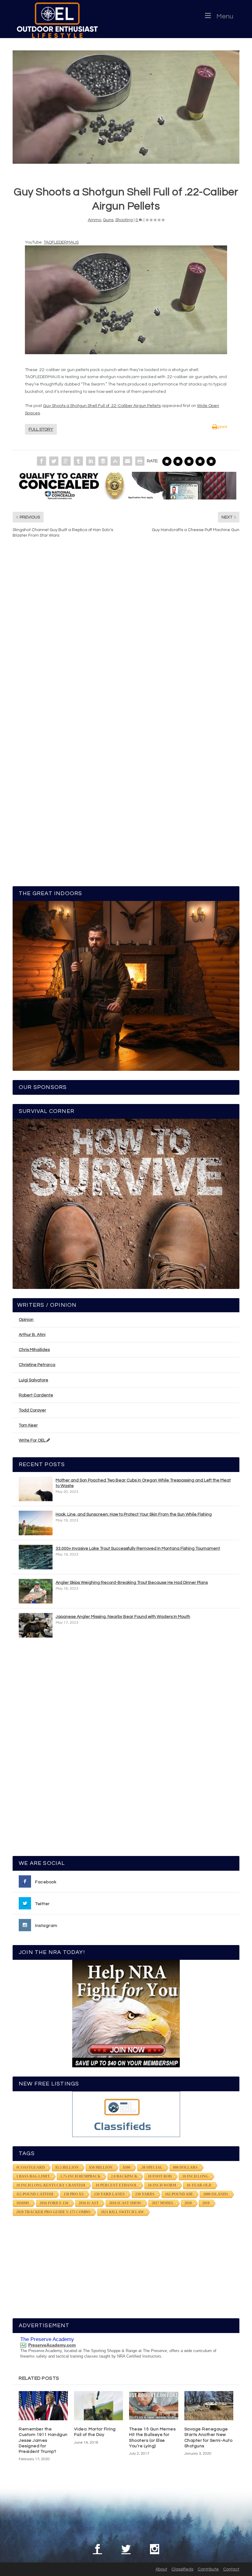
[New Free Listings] (126, 2114)
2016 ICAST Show (125, 2203)
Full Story (41, 429)
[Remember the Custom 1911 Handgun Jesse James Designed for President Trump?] (43, 2406)
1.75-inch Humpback (80, 2176)
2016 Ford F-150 (54, 2203)
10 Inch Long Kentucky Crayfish (51, 2185)
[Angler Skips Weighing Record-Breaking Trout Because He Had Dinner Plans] (36, 1591)
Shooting (124, 220)
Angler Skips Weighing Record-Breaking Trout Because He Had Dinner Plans (132, 1583)
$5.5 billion (67, 2167)
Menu (225, 16)
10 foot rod (160, 2176)
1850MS (23, 2203)
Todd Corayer (32, 1410)
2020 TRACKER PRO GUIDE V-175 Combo (53, 2212)
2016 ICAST (89, 2203)
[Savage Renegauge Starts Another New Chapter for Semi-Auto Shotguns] (209, 2406)
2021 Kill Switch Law (122, 2212)
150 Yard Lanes (109, 2194)
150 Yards (145, 2194)
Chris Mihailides (34, 1350)
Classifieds (182, 2569)
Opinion (26, 1320)
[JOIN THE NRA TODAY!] (126, 2014)
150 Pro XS (74, 2194)
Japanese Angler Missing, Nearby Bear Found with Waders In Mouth (123, 1617)
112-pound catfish (35, 2194)
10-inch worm (162, 2185)
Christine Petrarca (37, 1365)
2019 (206, 2203)
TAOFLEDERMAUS (61, 242)
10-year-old (199, 2185)
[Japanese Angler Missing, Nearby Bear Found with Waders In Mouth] (36, 1625)
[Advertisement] (126, 1750)
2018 (188, 2203)
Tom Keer (28, 1425)
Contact (231, 2569)
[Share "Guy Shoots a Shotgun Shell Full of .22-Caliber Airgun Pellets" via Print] (140, 461)
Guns (108, 220)
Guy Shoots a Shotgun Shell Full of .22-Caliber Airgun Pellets (102, 406)
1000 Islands (216, 2194)
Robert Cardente (36, 1395)
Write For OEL (33, 1440)
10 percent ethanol (116, 2185)
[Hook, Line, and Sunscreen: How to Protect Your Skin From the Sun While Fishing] (36, 1523)
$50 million (101, 2167)
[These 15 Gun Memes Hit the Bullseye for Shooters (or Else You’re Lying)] (154, 2406)
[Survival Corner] (126, 1204)
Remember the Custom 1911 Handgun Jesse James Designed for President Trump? (43, 2440)
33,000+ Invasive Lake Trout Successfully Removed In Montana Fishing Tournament (138, 1548)
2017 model (163, 2203)
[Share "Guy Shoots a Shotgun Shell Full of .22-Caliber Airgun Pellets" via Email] (128, 461)
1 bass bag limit (33, 2176)
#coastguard (31, 2167)
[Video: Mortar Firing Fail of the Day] (99, 2406)
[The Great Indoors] (126, 986)
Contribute (208, 2569)
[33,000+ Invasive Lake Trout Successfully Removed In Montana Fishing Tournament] (36, 1557)
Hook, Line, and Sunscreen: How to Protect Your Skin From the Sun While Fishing (134, 1514)
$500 (127, 2167)
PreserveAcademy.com (52, 2345)
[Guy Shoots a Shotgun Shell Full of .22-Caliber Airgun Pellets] (126, 107)
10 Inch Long (195, 2176)
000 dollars (185, 2167)
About (161, 2569)
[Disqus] (126, 636)
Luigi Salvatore (33, 1380)
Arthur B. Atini (32, 1335)
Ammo (94, 220)
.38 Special (152, 2167)
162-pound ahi (179, 2194)
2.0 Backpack (124, 2176)
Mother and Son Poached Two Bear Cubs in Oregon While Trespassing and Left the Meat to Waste (143, 1483)
